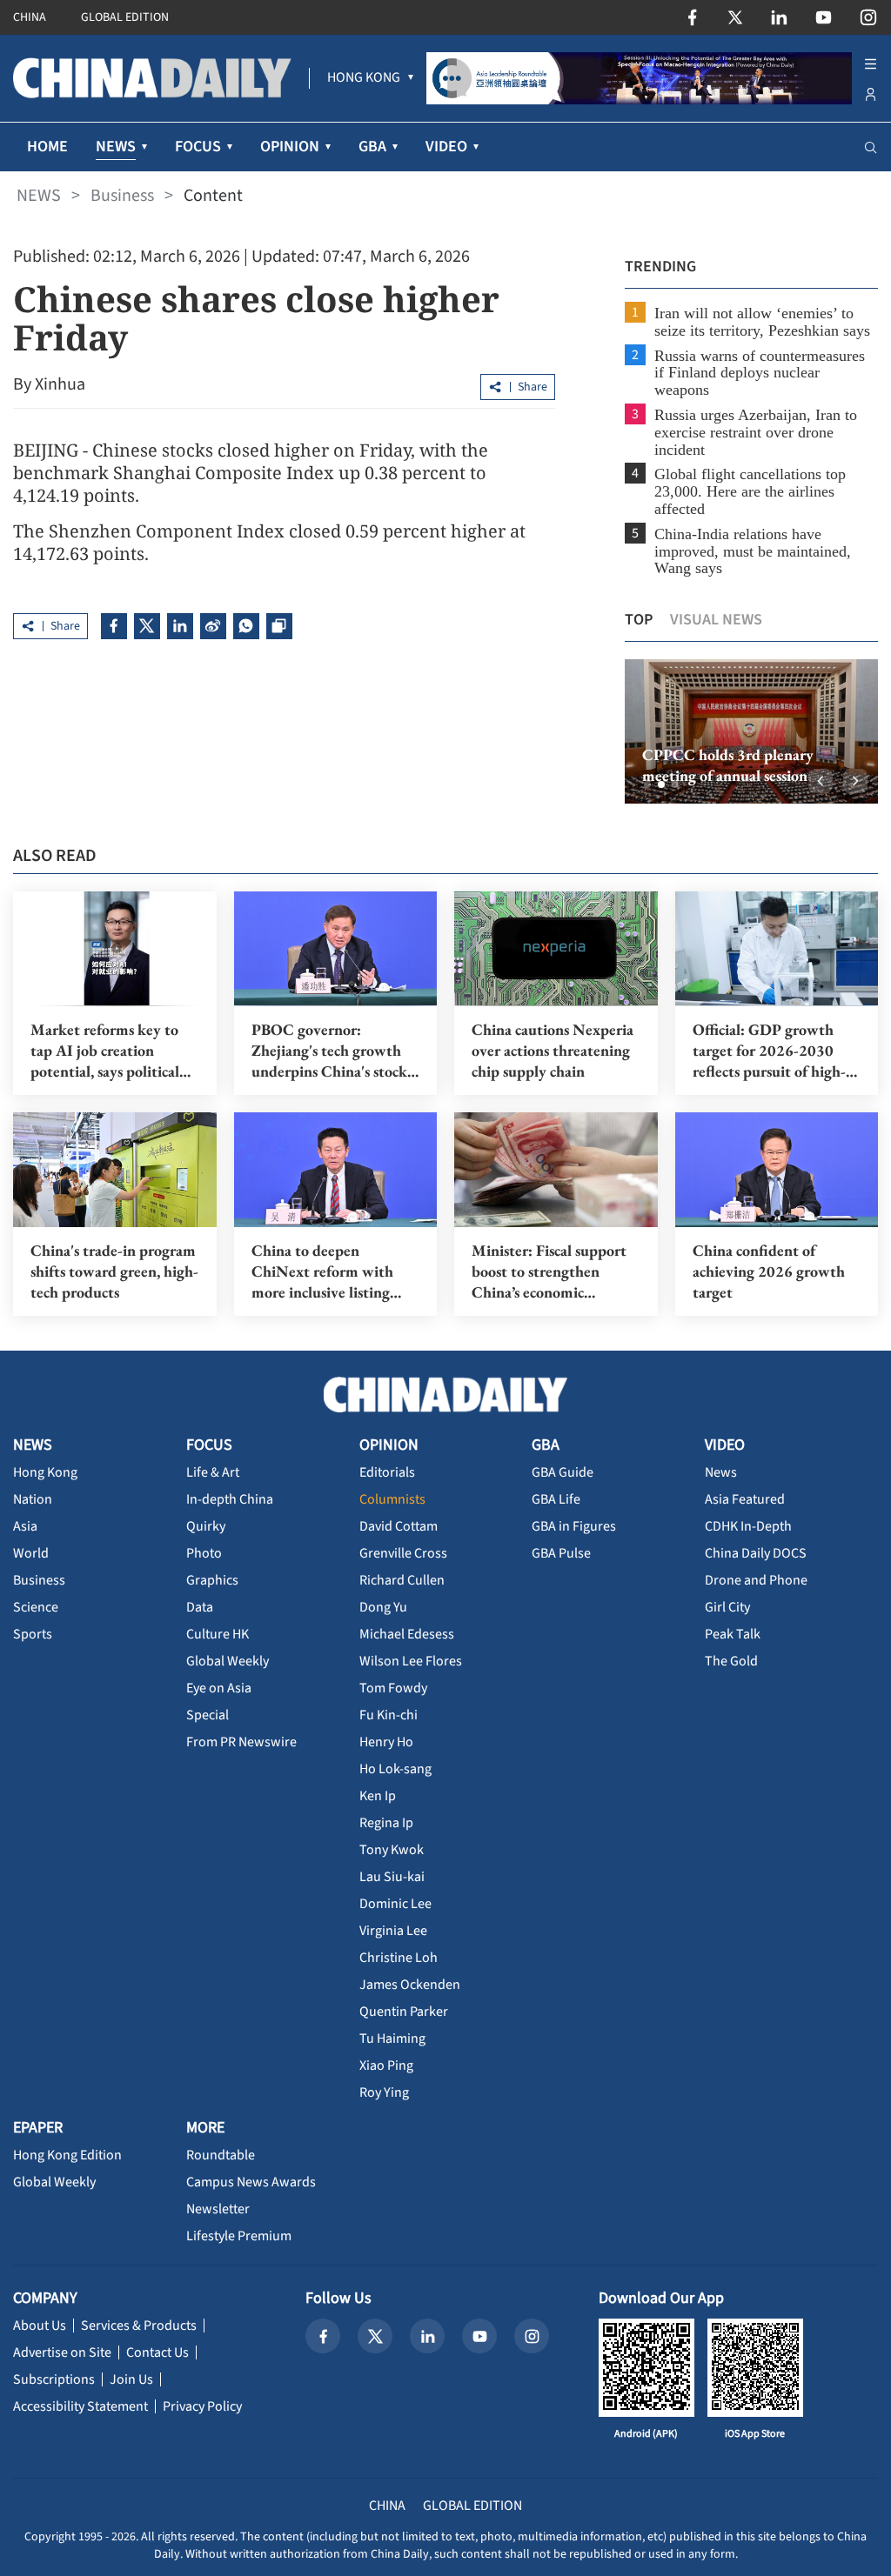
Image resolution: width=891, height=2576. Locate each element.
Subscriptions (54, 2379)
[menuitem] (364, 78)
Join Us (131, 2379)
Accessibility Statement (80, 2406)
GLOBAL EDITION (125, 17)
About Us (40, 2326)
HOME (47, 147)
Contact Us (157, 2352)
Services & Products (139, 2326)
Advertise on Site (62, 2352)
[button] (647, 784)
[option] (751, 731)
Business (122, 196)
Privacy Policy (202, 2406)
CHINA (30, 17)
